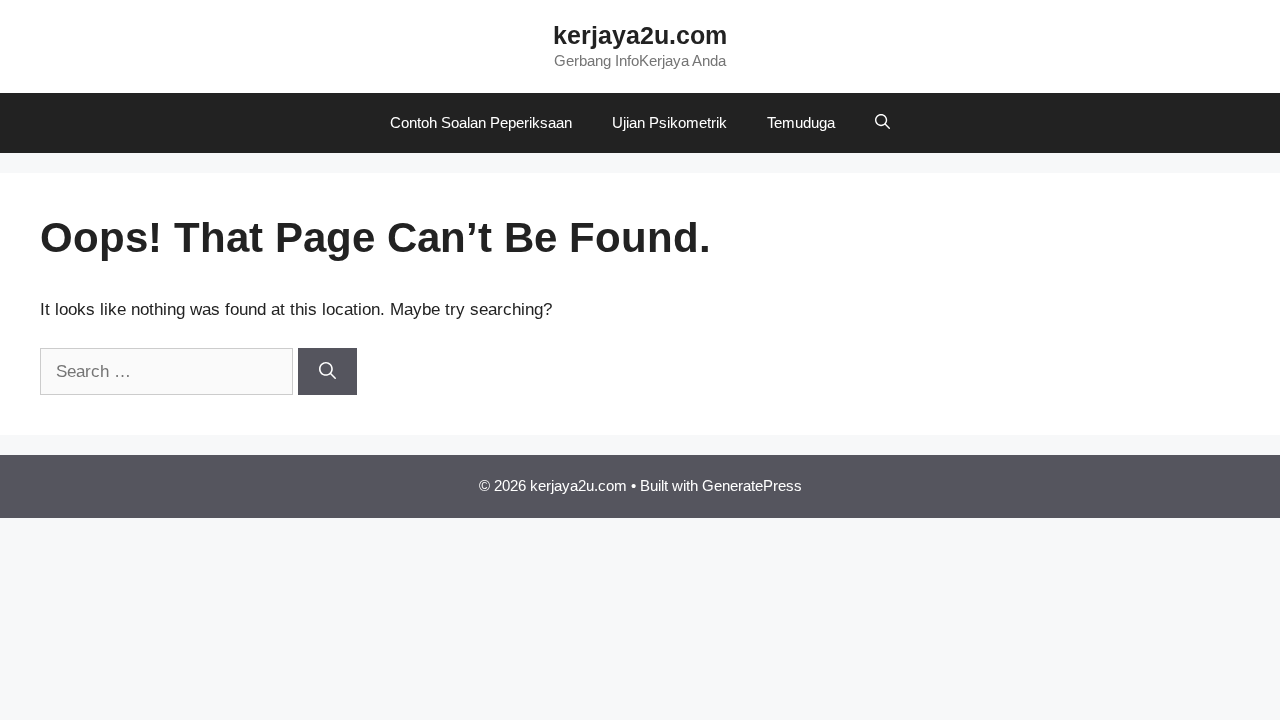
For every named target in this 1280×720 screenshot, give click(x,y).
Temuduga (801, 122)
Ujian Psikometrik (669, 122)
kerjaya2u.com (640, 35)
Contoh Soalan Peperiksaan (481, 122)
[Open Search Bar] (882, 123)
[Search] (327, 372)
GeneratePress (752, 485)
